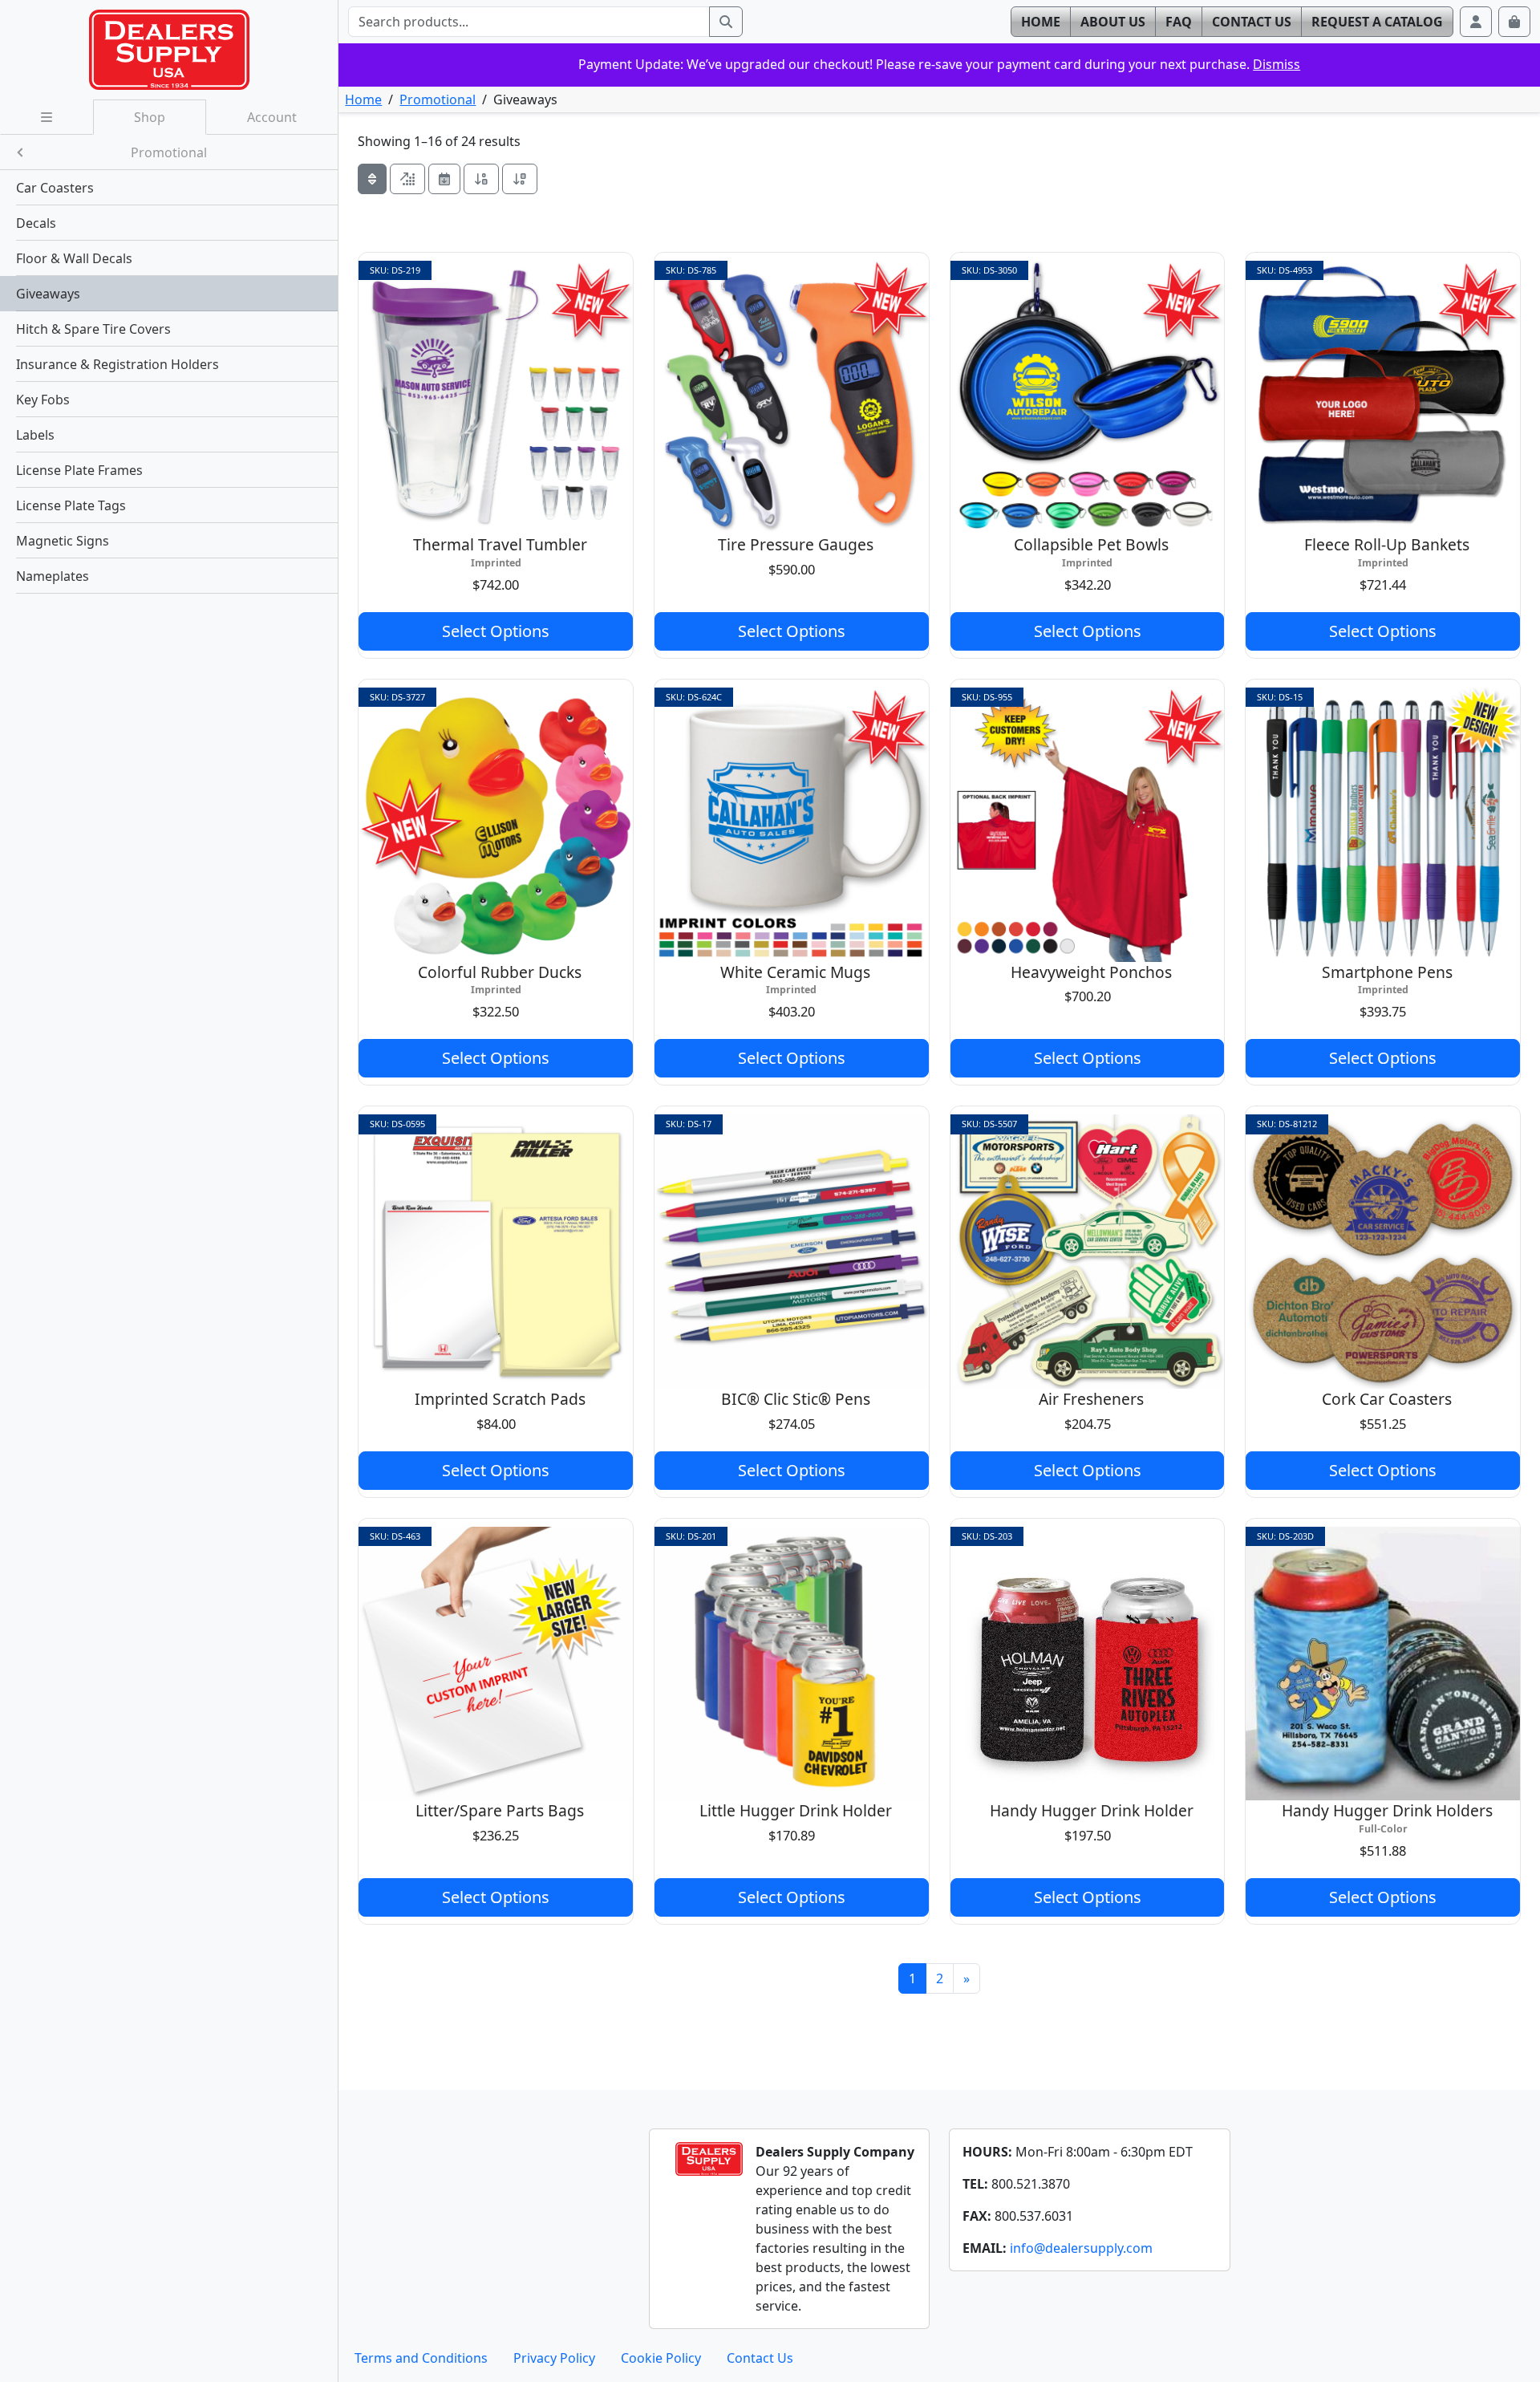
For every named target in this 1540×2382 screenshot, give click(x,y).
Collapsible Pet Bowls (1091, 544)
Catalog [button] (1377, 22)
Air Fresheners (1091, 1399)
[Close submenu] (20, 152)
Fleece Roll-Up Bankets (1387, 544)
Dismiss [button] (1277, 64)
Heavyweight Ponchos (1091, 972)
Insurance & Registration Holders (118, 364)
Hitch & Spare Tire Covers (93, 329)
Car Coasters (55, 188)
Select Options (496, 631)
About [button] (1113, 22)
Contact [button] (1252, 22)
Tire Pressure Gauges (796, 544)
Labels (35, 435)
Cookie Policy (661, 2358)
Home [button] (1041, 22)
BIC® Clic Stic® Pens (796, 1399)
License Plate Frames (79, 470)
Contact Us (760, 2358)
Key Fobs (43, 400)
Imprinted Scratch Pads (500, 1399)
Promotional (438, 99)
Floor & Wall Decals (74, 258)
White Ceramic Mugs (795, 972)
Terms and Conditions (421, 2358)
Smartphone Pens (1387, 972)
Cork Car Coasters (1387, 1399)
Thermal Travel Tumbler (500, 544)
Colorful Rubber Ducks (500, 972)
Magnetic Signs (63, 541)
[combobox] (529, 22)
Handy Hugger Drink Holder (1092, 1810)
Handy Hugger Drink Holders (1387, 1810)
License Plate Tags (71, 505)
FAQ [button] (1179, 22)
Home (363, 99)
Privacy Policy (554, 2358)
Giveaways (48, 294)
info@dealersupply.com (1081, 2248)
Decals (36, 223)
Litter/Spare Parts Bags (500, 1810)
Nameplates (53, 576)
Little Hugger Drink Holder (796, 1810)
